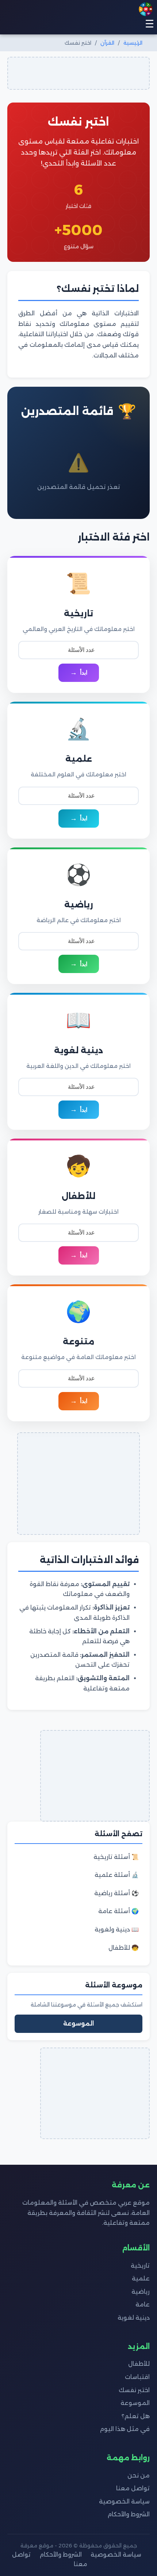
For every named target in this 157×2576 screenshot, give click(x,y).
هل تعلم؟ (136, 2416)
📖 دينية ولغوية (117, 1929)
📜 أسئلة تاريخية (116, 1857)
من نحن (139, 2475)
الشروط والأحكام (129, 2514)
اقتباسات (137, 2377)
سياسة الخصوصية (124, 2501)
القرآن (107, 43)
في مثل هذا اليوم (125, 2429)
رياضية (141, 2292)
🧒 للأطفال (124, 1948)
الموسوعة (78, 2024)
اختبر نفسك (134, 2390)
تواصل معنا (133, 2488)
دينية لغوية (134, 2318)
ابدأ (84, 673)
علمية (141, 2278)
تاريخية (140, 2266)
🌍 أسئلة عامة (118, 1911)
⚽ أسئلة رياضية (116, 1893)
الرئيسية (133, 43)
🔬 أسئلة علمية (117, 1875)
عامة (143, 2304)
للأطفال (139, 2364)
